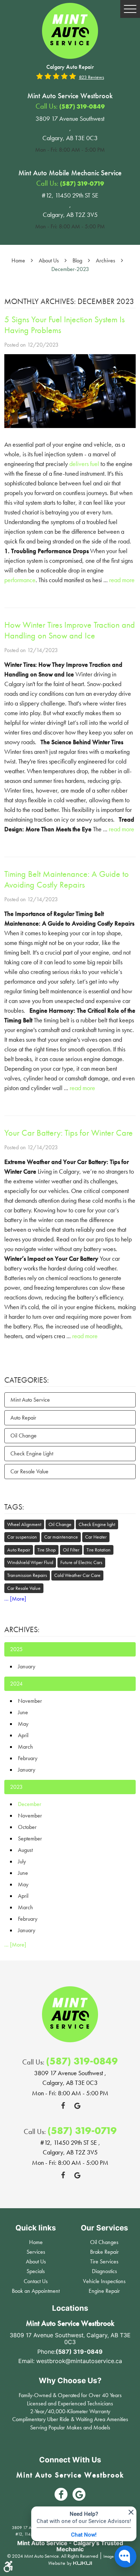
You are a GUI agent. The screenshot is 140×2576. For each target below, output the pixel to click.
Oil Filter (71, 1550)
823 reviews (92, 77)
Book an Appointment (36, 2291)
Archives (106, 260)
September (30, 1838)
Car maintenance (61, 1537)
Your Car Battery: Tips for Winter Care (69, 1133)
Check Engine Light (32, 1453)
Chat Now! (84, 2534)
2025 (16, 1649)
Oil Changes (104, 2242)
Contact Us (36, 2281)
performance (20, 580)
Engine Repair (104, 2291)
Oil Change (24, 1436)
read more (122, 580)
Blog (77, 260)
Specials (36, 2271)
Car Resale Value (29, 1471)
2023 (16, 1787)
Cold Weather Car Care (77, 1575)
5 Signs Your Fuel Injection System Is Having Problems (64, 325)
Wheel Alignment (24, 1524)
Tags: (14, 1507)
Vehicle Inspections (104, 2281)
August (25, 1850)
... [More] (15, 1599)
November (30, 1701)
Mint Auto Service (30, 1400)
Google (77, 2106)
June (23, 1712)
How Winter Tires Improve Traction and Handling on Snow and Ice (70, 630)
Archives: (22, 1629)
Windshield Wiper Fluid (30, 1562)
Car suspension (22, 1537)
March (25, 1747)
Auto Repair (23, 1418)
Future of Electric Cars (81, 1562)
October (27, 1827)
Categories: (27, 1380)
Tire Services (104, 2261)
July (22, 1861)
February (28, 1758)
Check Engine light (97, 1524)
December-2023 (70, 269)
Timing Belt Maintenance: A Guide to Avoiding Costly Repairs (67, 879)
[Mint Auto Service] (70, 31)
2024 (16, 1684)
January (27, 1666)
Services (36, 2252)
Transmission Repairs (27, 1575)
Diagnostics (104, 2271)
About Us (49, 260)
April (23, 1735)
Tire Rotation (99, 1550)
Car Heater (96, 1537)
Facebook (63, 2106)
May (23, 1724)
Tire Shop (46, 1550)
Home (18, 260)
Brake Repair (104, 2252)
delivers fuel (84, 464)
